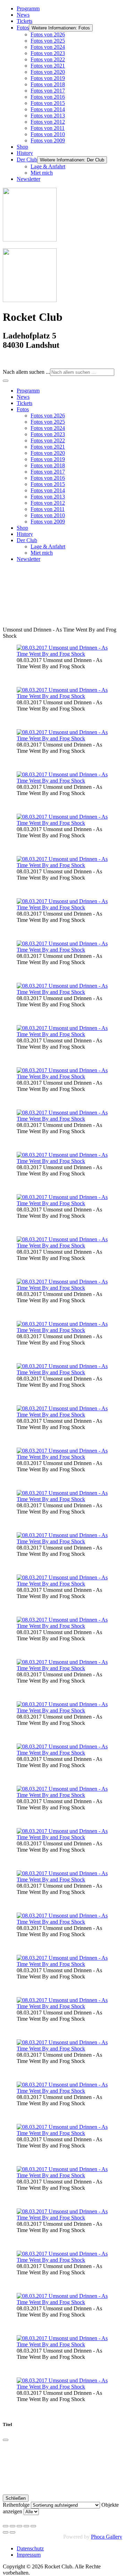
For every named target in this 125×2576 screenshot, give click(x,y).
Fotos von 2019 (48, 78)
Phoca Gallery (107, 2537)
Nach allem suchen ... (26, 372)
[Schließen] (6, 2440)
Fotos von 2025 (48, 41)
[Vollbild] (19, 2526)
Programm (28, 8)
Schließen (16, 2498)
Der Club (27, 160)
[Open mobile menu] (6, 381)
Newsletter (28, 179)
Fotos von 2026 (48, 34)
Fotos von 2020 (48, 72)
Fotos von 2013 (48, 116)
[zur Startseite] (30, 240)
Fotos (23, 28)
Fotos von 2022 (48, 59)
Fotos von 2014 (48, 109)
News (23, 15)
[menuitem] (28, 391)
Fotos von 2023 (48, 53)
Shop (22, 147)
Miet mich (42, 173)
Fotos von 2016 (48, 97)
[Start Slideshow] (33, 2526)
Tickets (24, 21)
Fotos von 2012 (48, 122)
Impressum (29, 2555)
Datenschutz (30, 2548)
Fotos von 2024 (48, 47)
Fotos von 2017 (48, 91)
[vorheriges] (6, 2532)
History (25, 153)
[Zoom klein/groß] (26, 2526)
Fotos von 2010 (48, 134)
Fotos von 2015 (48, 103)
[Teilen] (12, 2526)
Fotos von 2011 (48, 128)
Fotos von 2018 (48, 84)
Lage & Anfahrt (48, 166)
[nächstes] (12, 2532)
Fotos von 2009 (48, 140)
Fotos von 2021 (48, 66)
